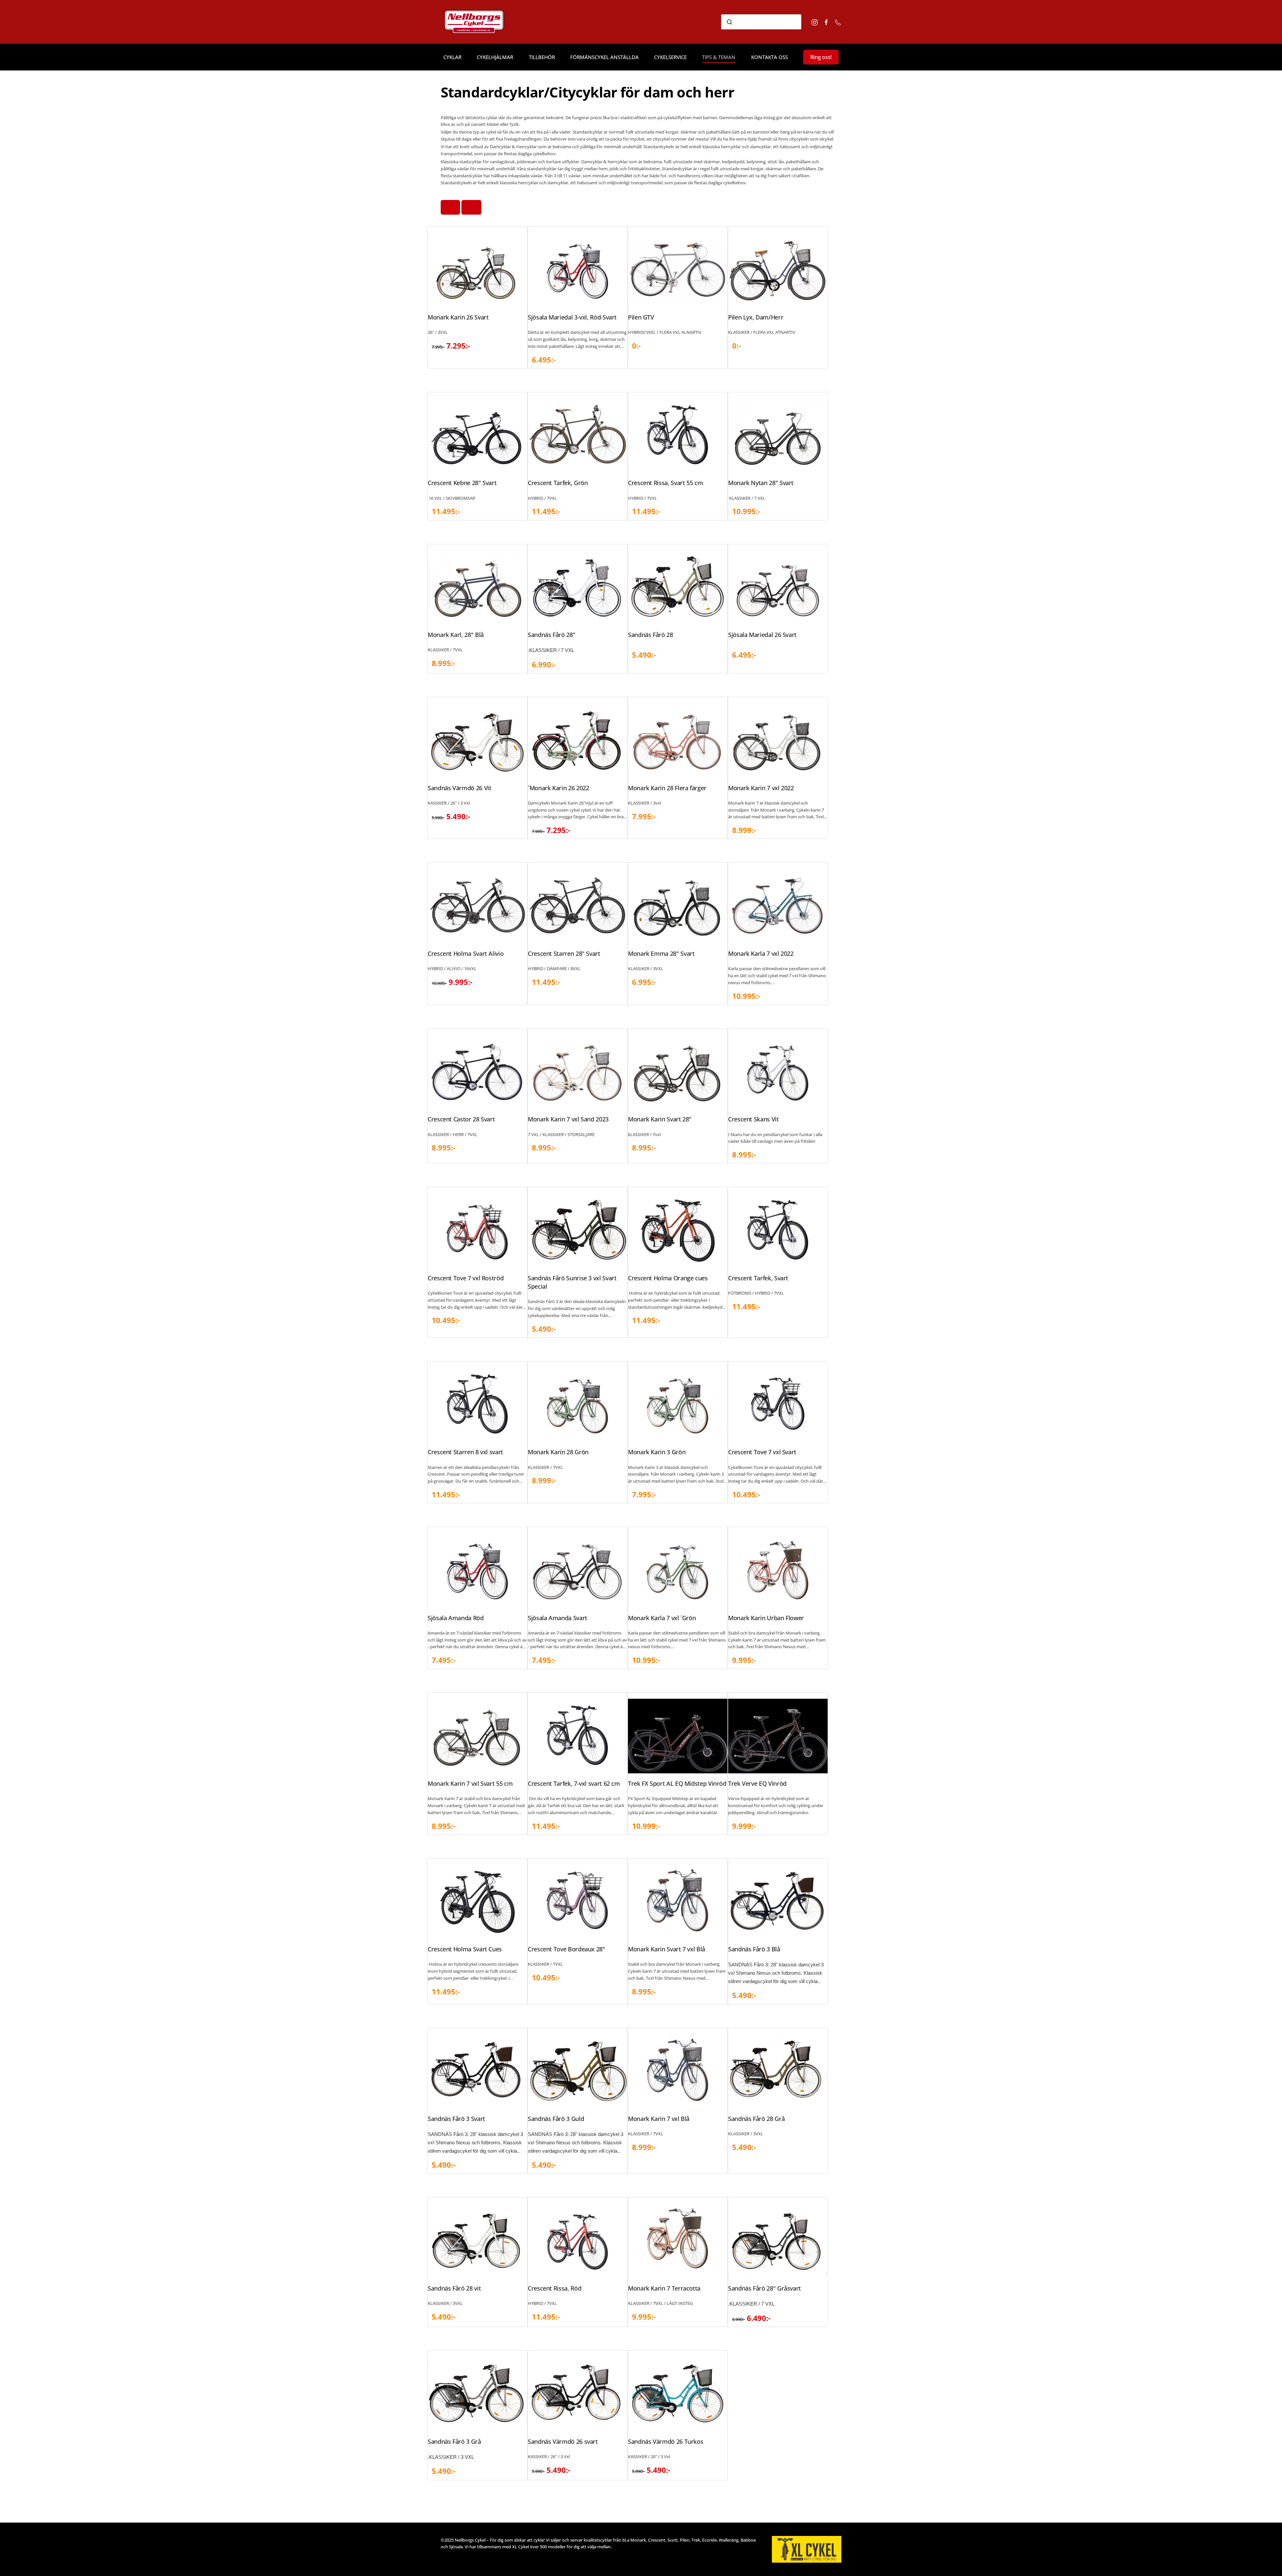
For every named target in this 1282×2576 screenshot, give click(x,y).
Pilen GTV (641, 317)
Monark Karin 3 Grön (657, 1452)
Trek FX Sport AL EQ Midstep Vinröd (677, 1783)
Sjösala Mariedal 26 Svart (762, 635)
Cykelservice (670, 57)
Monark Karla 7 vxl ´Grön (662, 1618)
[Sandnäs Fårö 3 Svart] (477, 2071)
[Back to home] (483, 22)
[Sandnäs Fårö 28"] (578, 587)
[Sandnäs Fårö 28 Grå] (778, 2071)
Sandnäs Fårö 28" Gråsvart (765, 2288)
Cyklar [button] (452, 57)
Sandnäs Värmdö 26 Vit (459, 788)
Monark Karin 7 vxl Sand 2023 (568, 1119)
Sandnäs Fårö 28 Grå (756, 2119)
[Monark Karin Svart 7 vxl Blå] (678, 1901)
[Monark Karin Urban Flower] (778, 1570)
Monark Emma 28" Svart (661, 953)
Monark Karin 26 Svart (458, 317)
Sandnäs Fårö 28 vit (454, 2288)
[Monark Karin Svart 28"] (678, 1071)
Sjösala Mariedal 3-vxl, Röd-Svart (572, 317)
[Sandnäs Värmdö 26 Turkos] (678, 2393)
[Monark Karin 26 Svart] (477, 269)
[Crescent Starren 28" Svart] (578, 906)
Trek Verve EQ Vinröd (757, 1783)
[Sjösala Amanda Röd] (477, 1570)
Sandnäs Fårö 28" (552, 635)
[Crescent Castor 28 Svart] (477, 1071)
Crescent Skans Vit (754, 1119)
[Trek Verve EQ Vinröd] (778, 1735)
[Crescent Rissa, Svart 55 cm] (678, 435)
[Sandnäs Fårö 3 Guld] (578, 2071)
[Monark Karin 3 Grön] (678, 1404)
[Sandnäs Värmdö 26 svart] (578, 2393)
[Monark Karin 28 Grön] (578, 1404)
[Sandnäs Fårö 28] (678, 587)
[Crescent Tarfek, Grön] (578, 435)
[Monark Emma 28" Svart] (678, 906)
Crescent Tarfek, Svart (758, 1278)
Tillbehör (542, 57)
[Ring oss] (838, 22)
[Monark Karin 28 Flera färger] (678, 740)
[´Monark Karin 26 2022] (578, 740)
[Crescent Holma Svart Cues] (477, 1901)
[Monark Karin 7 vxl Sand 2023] (578, 1071)
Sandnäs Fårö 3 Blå (754, 1949)
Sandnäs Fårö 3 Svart (456, 2119)
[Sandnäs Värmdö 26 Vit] (477, 740)
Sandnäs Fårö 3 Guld (556, 2119)
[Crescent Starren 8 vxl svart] (477, 1404)
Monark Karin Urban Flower (766, 1618)
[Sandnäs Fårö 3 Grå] (477, 2393)
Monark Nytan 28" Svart (761, 483)
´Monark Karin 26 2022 (558, 788)
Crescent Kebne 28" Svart (462, 483)
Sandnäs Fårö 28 (651, 635)
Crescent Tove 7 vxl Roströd (466, 1278)
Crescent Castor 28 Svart (461, 1119)
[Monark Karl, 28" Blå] (477, 587)
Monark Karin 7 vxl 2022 (761, 788)
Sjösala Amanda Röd (456, 1618)
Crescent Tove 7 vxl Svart (762, 1452)
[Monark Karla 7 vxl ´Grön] (678, 1570)
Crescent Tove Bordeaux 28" (567, 1949)
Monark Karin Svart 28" (660, 1119)
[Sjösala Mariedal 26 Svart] (778, 587)
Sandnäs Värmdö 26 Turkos (666, 2441)
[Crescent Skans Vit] (778, 1071)
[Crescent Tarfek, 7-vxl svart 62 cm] (578, 1735)
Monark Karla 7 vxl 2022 (761, 953)
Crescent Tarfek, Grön (558, 483)
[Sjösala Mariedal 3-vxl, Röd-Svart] (578, 269)
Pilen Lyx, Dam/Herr (756, 317)
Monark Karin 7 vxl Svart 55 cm (470, 1783)
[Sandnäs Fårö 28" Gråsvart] (778, 2240)
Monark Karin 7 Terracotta (664, 2288)
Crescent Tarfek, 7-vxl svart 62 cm (574, 1783)
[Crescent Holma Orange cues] (678, 1230)
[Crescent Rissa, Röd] (578, 2240)
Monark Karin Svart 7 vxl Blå (667, 1949)
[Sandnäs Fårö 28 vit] (477, 2240)
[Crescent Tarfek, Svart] (778, 1230)
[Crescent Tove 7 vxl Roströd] (477, 1230)
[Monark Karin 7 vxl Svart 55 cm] (477, 1735)
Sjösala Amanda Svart (558, 1618)
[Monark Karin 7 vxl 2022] (778, 740)
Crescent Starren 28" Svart (564, 953)
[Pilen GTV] (678, 269)
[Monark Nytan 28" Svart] (778, 435)
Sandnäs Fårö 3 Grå (454, 2441)
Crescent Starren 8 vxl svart (465, 1452)
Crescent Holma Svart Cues (465, 1949)
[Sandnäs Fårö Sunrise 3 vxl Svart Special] (578, 1230)
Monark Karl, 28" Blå (456, 635)
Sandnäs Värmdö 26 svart (563, 2441)
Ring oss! (821, 57)
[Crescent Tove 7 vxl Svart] (778, 1404)
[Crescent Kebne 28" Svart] (477, 435)
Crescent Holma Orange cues (668, 1278)
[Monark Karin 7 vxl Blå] (678, 2071)
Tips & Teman (719, 57)
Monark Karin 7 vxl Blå (659, 2119)
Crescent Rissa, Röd (555, 2288)
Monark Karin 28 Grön (558, 1452)
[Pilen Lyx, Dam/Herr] (778, 269)
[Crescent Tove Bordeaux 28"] (578, 1901)
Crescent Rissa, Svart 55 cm (665, 483)
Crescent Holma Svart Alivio (466, 953)
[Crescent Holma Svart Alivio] (477, 906)
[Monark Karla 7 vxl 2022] (778, 906)
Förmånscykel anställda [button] (604, 57)
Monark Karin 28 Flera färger (667, 788)
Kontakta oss (770, 57)
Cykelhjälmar (495, 57)
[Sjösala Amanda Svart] (578, 1570)
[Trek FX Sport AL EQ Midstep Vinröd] (678, 1735)
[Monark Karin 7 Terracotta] (678, 2240)
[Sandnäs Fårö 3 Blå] (778, 1901)
